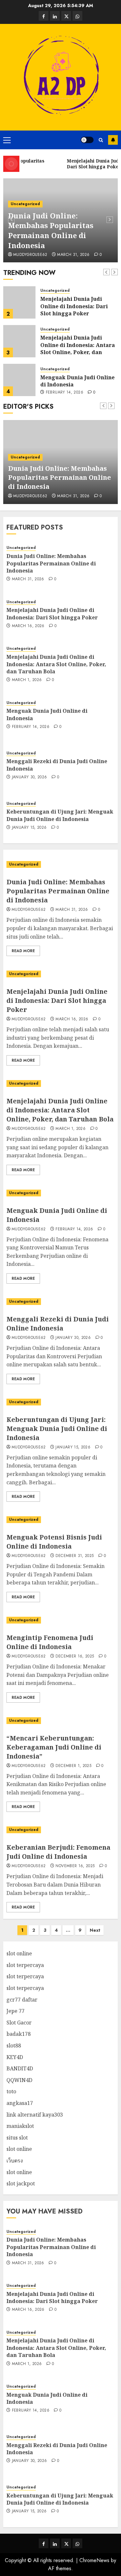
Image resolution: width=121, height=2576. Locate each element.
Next (95, 1930)
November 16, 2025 (75, 1866)
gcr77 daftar (22, 2000)
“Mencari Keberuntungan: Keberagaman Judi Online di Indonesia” (54, 1747)
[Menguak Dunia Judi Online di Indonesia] (19, 380)
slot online (19, 1953)
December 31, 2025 (75, 1556)
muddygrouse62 (30, 255)
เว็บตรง (15, 2161)
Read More (23, 951)
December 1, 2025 (73, 1766)
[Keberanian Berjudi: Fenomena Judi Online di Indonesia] (60, 1830)
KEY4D (15, 2057)
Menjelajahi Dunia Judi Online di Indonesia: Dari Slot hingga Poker (74, 306)
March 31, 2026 (73, 255)
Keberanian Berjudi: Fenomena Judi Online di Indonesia (58, 1852)
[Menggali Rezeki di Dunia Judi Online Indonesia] (60, 1302)
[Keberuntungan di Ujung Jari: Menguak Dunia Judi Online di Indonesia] (60, 1402)
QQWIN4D (19, 2080)
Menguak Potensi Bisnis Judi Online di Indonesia (54, 1542)
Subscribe (113, 140)
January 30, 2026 (30, 777)
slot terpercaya (25, 1965)
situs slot (17, 2138)
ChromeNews (94, 2560)
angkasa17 (20, 2103)
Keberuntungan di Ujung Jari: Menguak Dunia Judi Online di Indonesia (60, 815)
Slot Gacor (19, 2023)
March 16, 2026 (28, 626)
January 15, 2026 (29, 828)
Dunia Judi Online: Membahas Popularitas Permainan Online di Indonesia (51, 230)
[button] (7, 140)
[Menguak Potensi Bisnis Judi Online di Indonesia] (60, 1520)
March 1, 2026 (27, 680)
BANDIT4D (20, 2068)
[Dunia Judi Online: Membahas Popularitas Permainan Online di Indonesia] (60, 864)
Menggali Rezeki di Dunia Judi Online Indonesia (58, 1324)
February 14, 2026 (65, 393)
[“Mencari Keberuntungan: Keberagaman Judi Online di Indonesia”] (60, 1721)
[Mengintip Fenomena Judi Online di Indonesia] (60, 1620)
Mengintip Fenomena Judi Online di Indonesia (50, 1642)
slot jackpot (21, 2183)
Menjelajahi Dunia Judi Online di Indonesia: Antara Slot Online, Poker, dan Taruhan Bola (78, 348)
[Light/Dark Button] (87, 140)
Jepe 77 (15, 2011)
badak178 (19, 2034)
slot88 (14, 2045)
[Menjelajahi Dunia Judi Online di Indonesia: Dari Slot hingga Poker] (19, 302)
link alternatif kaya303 (35, 2115)
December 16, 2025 (75, 1656)
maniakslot (20, 2126)
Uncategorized (25, 204)
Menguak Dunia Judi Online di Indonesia (77, 381)
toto (11, 2091)
